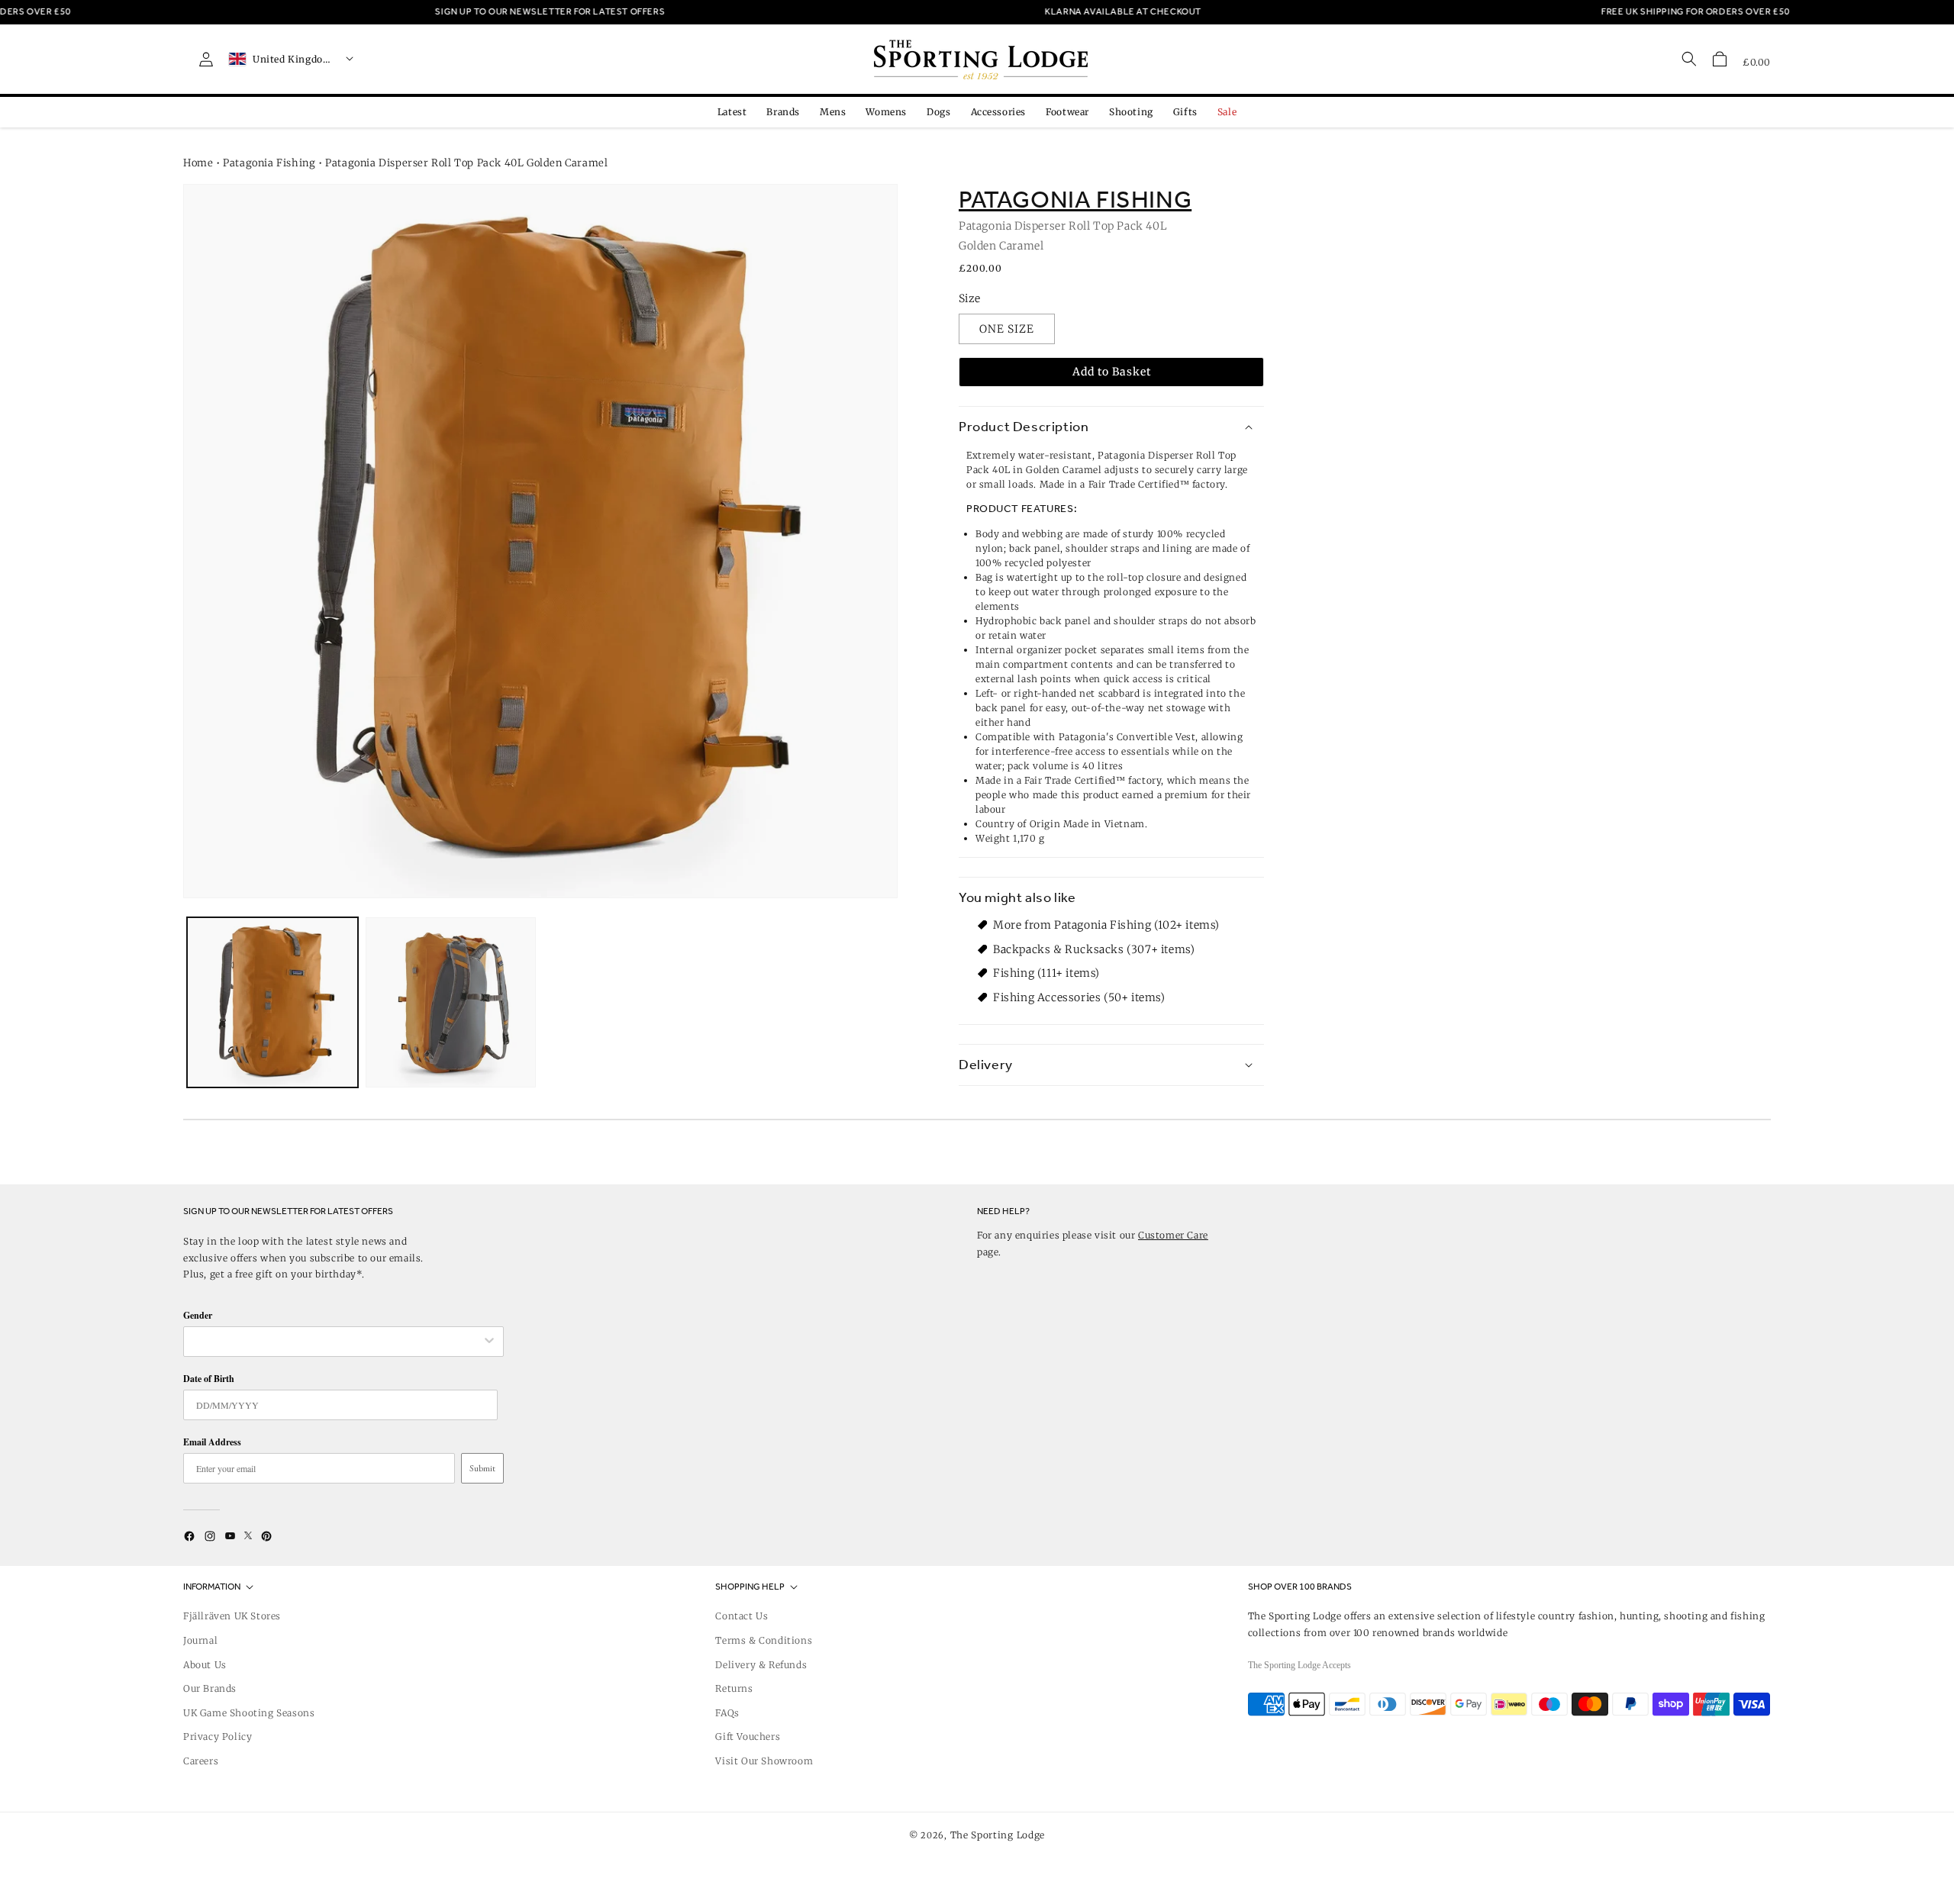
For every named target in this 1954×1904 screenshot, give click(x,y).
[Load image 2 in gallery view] (451, 1003)
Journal (200, 1640)
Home (198, 163)
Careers (201, 1761)
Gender (198, 1315)
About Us (205, 1665)
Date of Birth (209, 1379)
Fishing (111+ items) (1046, 973)
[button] (1720, 59)
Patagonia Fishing (269, 163)
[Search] (1689, 59)
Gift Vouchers (748, 1736)
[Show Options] (489, 1342)
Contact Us (742, 1616)
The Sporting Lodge (998, 1835)
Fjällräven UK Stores (232, 1616)
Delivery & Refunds (761, 1665)
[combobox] (336, 1342)
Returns (734, 1688)
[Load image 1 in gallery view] (272, 1003)
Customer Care (1173, 1235)
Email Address (212, 1442)
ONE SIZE (1007, 329)
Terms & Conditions (764, 1640)
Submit (482, 1468)
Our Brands (210, 1688)
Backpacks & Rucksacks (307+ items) (1094, 949)
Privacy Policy (218, 1736)
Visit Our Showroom (764, 1761)
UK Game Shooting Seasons (249, 1713)
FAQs (727, 1713)
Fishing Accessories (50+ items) (1079, 997)
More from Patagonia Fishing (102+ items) (1106, 925)
